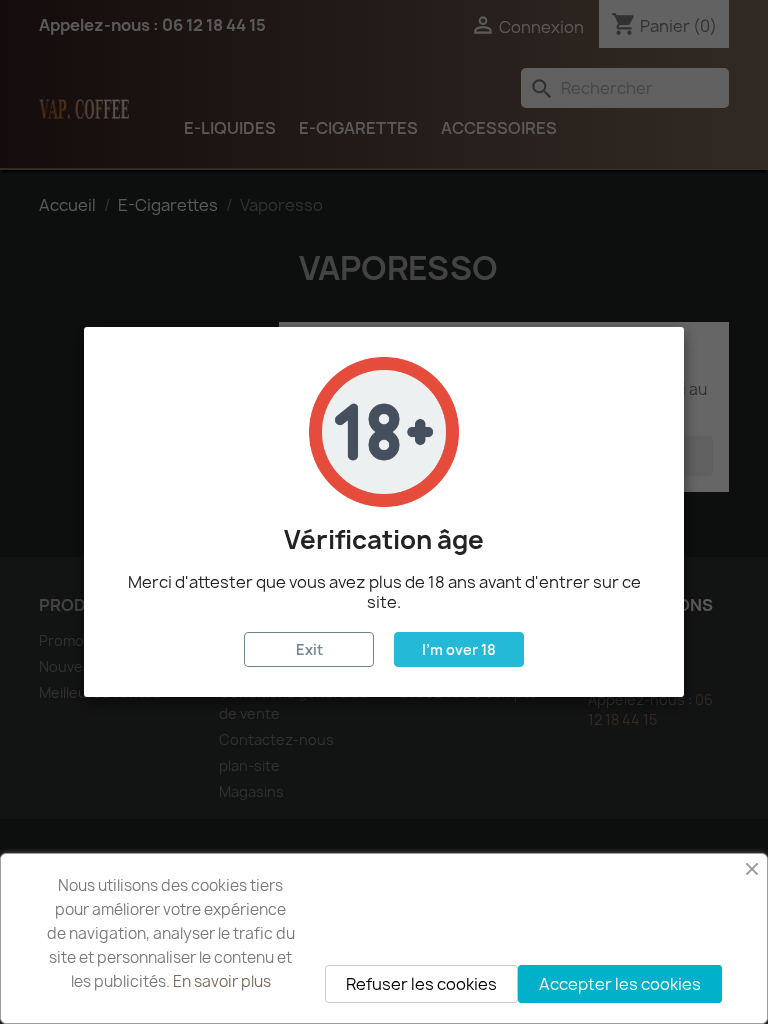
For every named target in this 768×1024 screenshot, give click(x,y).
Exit (309, 649)
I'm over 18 (459, 649)
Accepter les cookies (620, 984)
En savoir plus (222, 981)
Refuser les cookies (421, 984)
